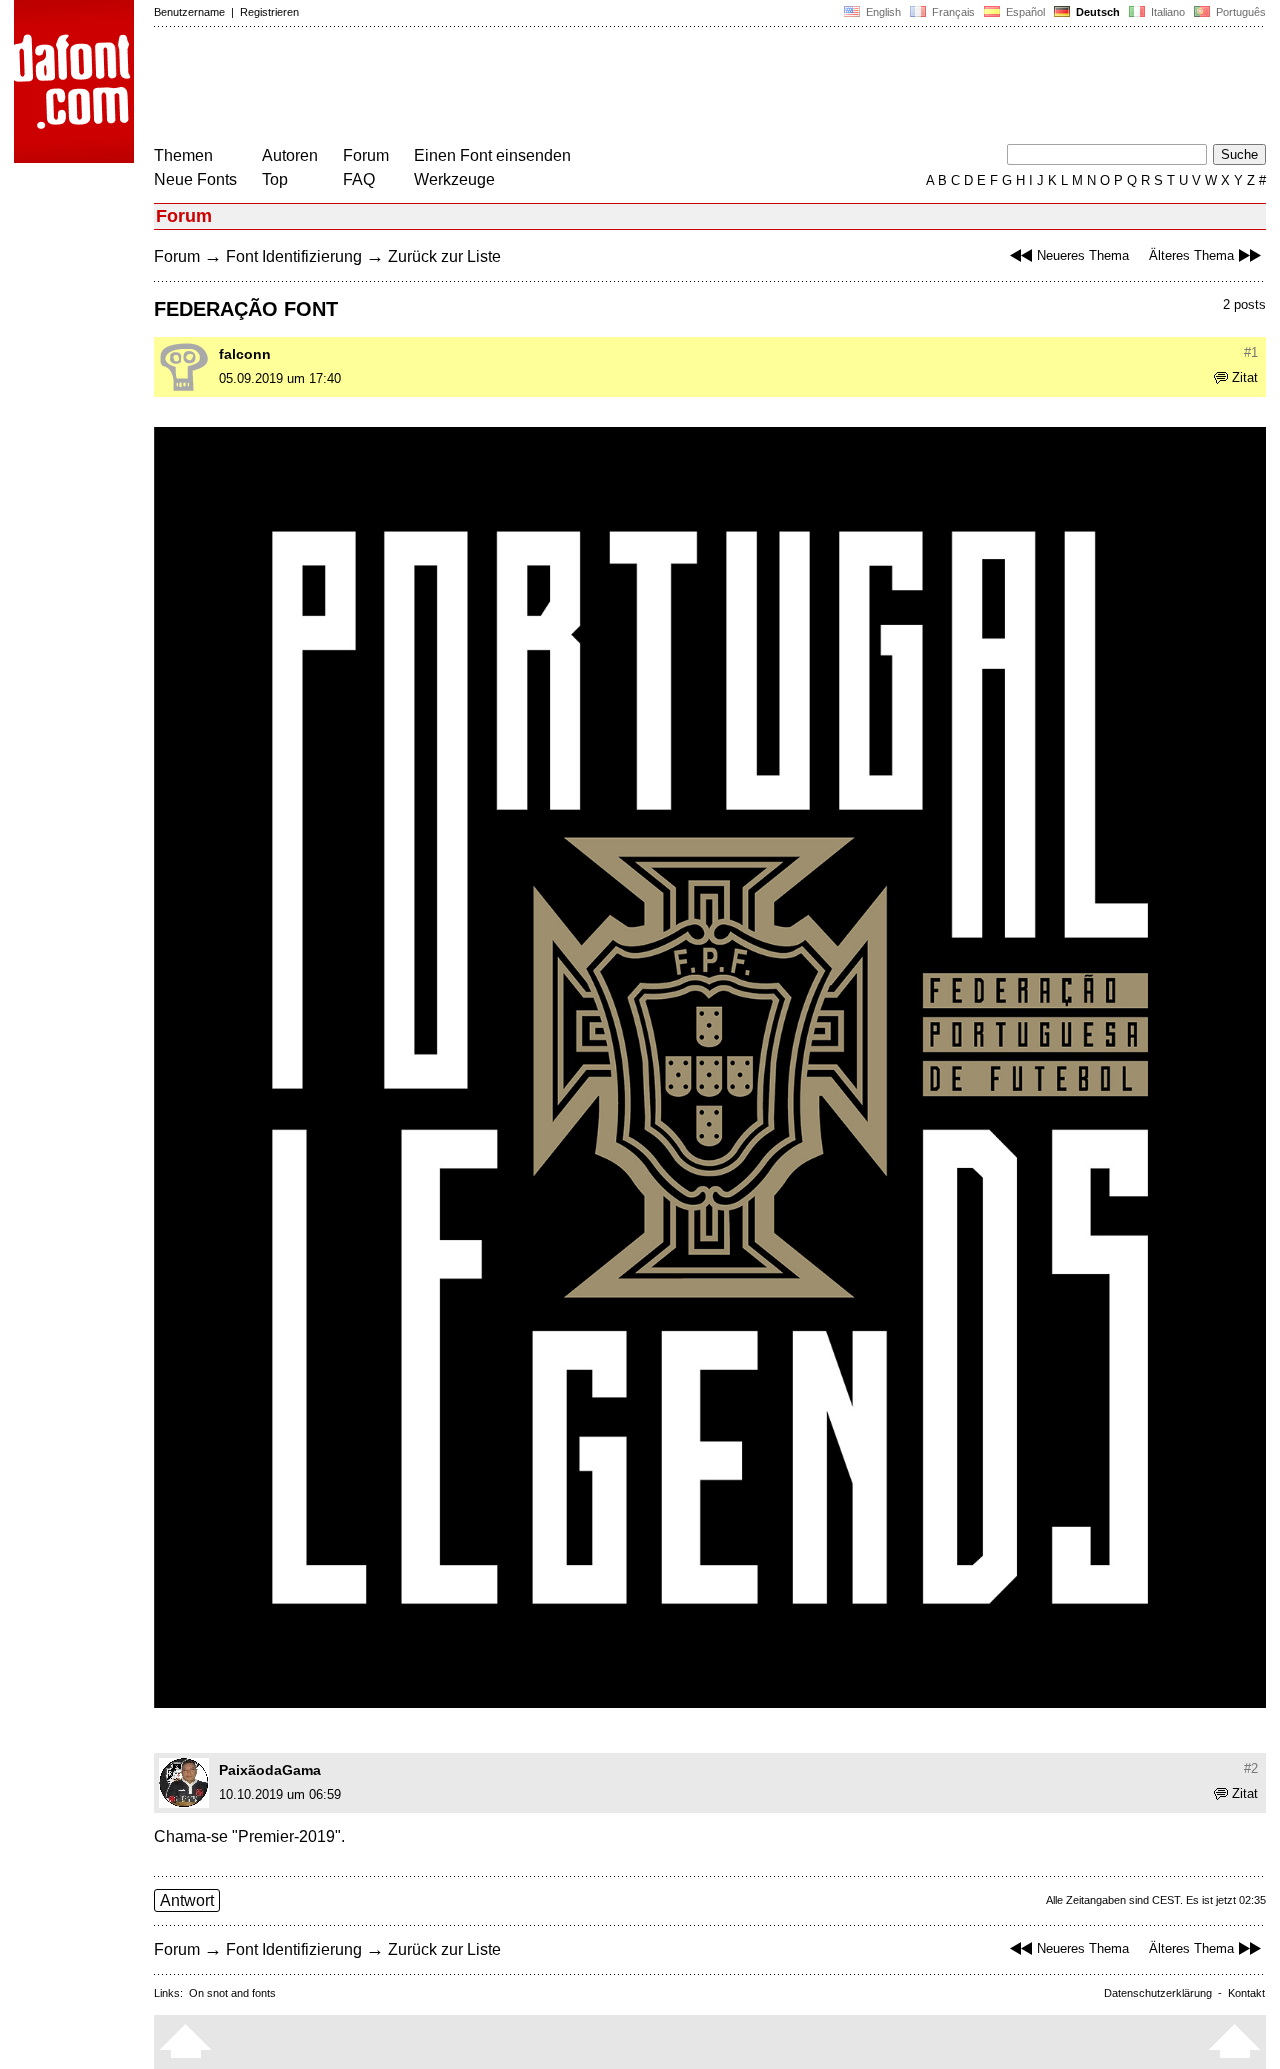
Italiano (1166, 12)
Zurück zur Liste (444, 256)
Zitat (1245, 377)
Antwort (187, 1900)
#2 (1251, 1768)
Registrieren (269, 12)
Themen (183, 155)
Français (952, 12)
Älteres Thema (1191, 255)
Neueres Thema (1083, 255)
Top (275, 179)
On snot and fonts (232, 1993)
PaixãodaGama (270, 1770)
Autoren (290, 155)
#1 (1251, 352)
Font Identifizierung (294, 256)
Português (1238, 12)
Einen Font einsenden (492, 155)
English (882, 12)
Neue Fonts (195, 179)
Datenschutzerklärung (1158, 1993)
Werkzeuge (454, 179)
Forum (366, 155)
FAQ (359, 179)
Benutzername (189, 12)
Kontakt (1246, 1993)
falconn (245, 354)
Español (1024, 12)
